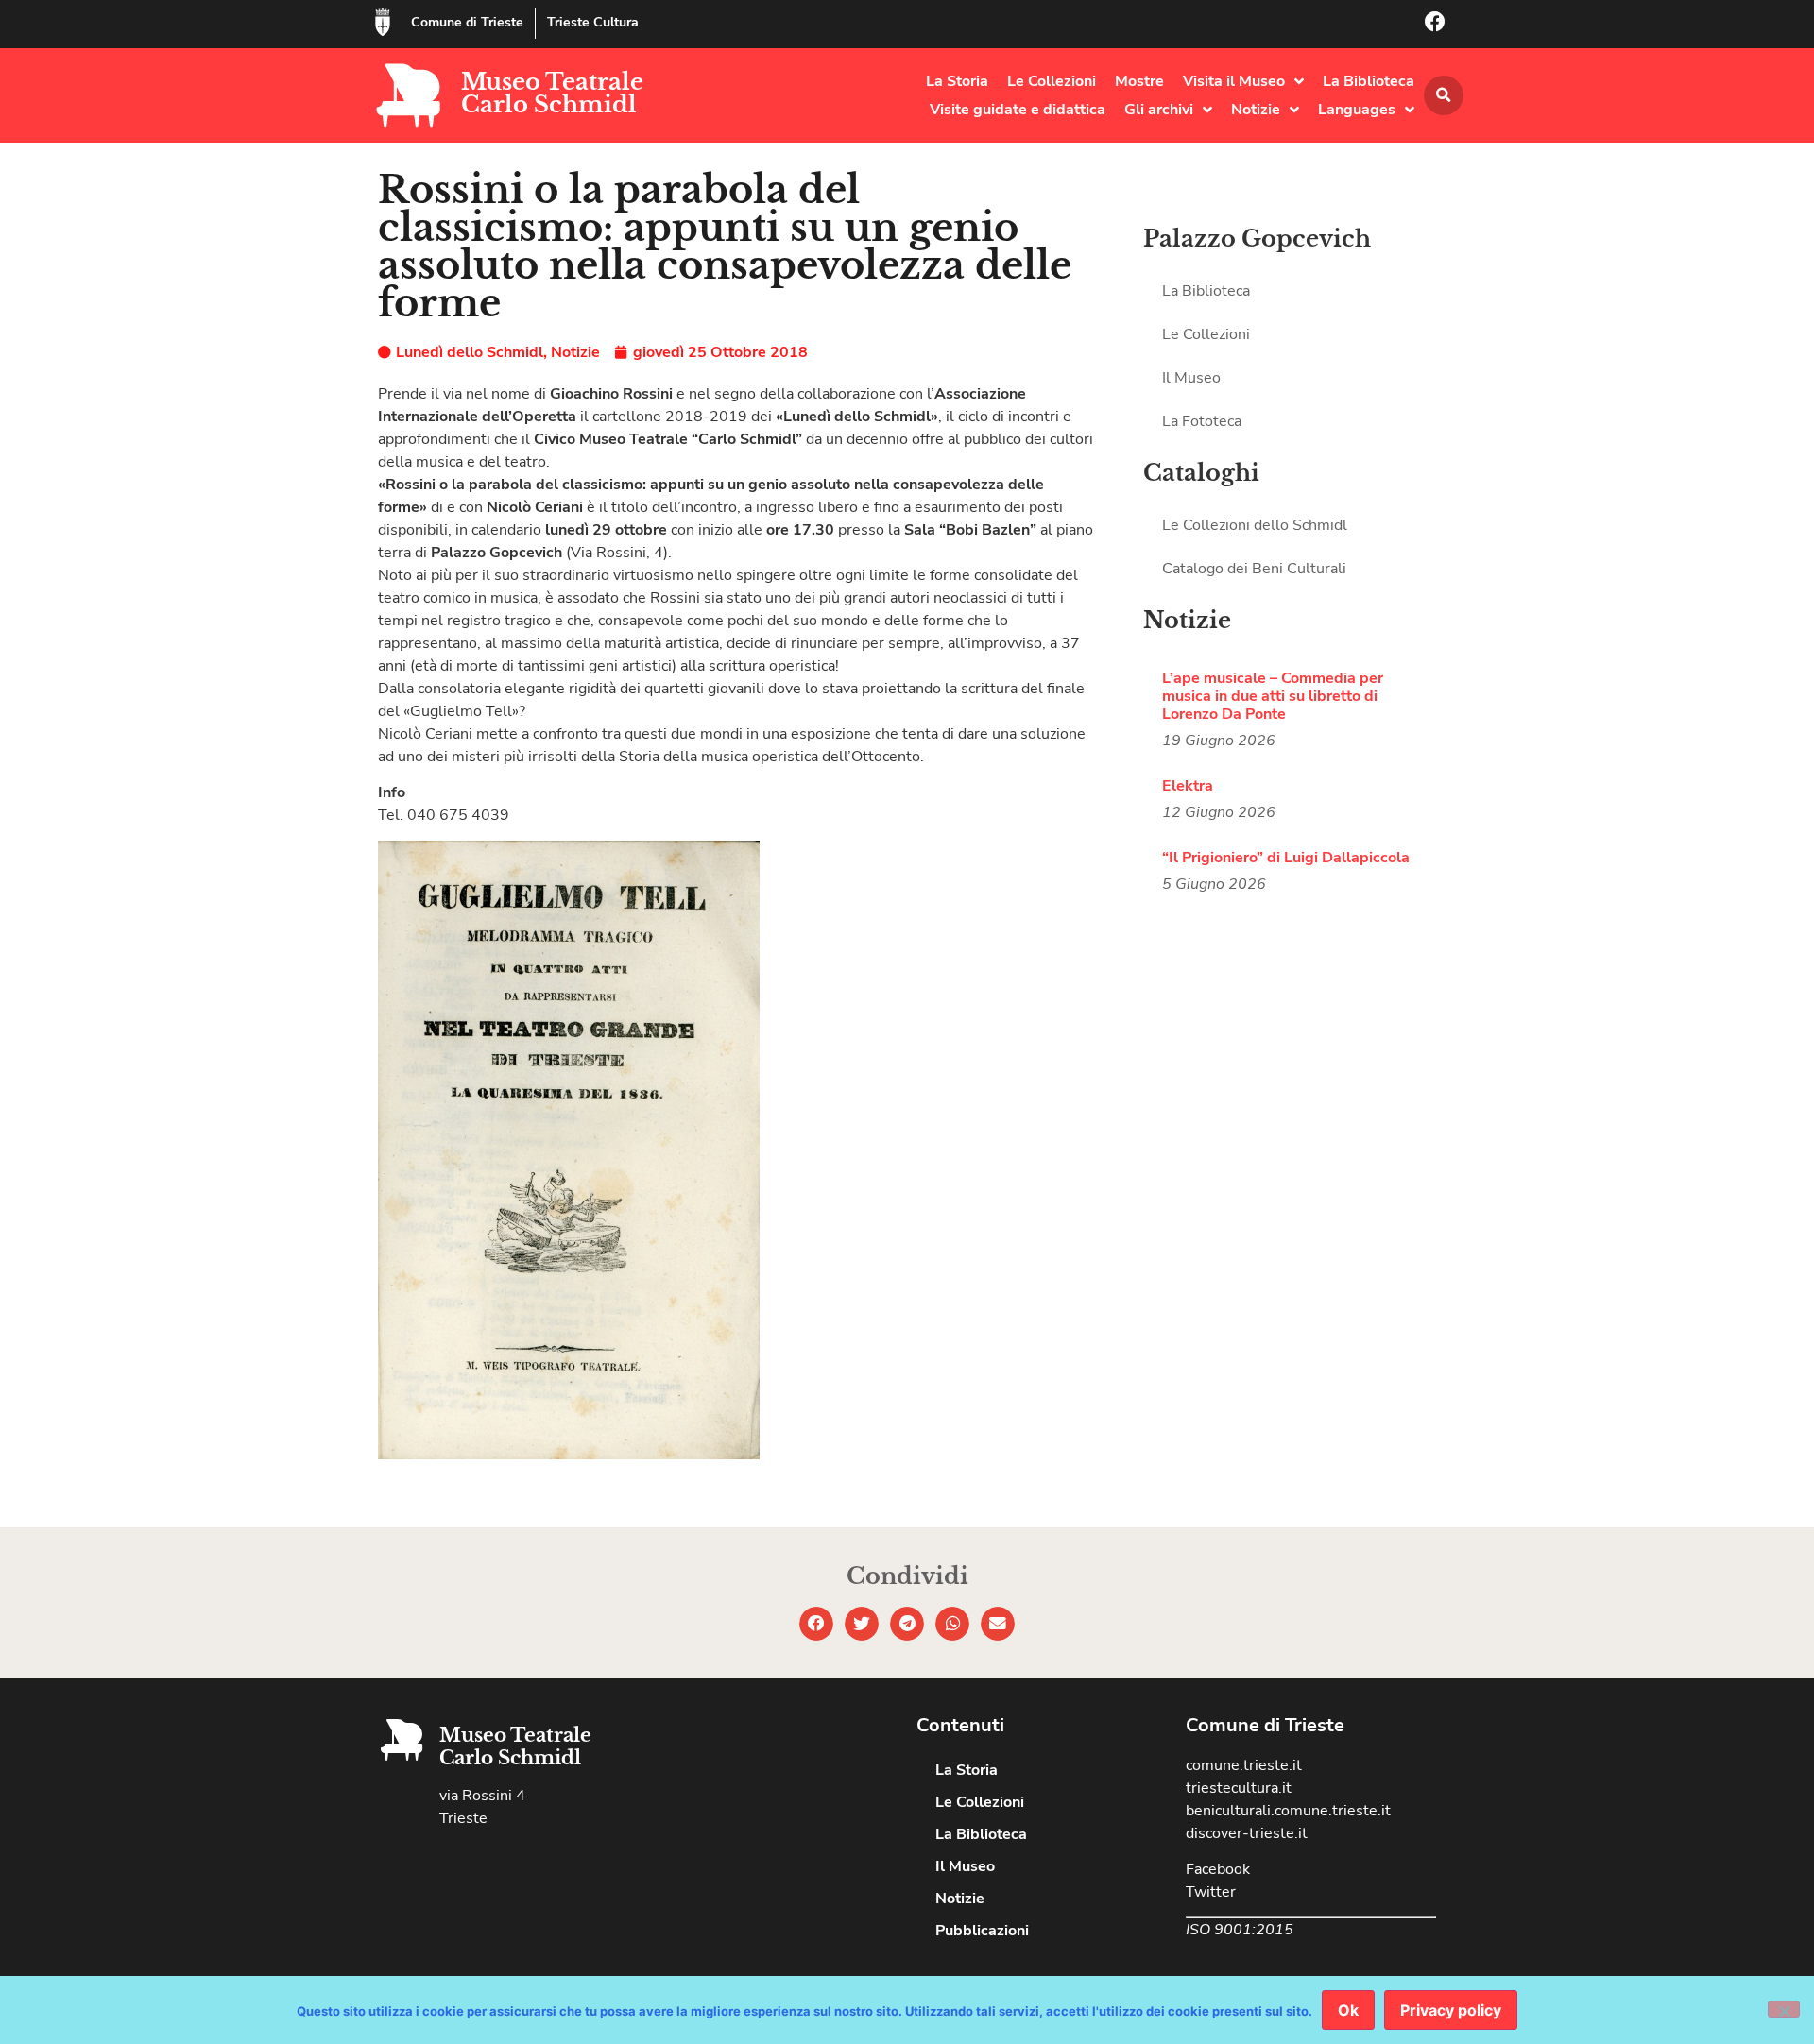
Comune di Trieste (467, 22)
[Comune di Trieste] (383, 22)
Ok (1348, 2010)
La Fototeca (1202, 421)
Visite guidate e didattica (1018, 110)
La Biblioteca (1369, 81)
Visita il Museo (1234, 81)
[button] (1444, 95)
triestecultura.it (1239, 1788)
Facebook (1218, 1869)
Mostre (1139, 81)
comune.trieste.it (1244, 1765)
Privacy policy (1451, 2010)
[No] (1784, 2009)
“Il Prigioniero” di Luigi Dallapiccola (1286, 858)
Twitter (1211, 1892)
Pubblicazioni (982, 1931)
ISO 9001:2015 (1240, 1930)
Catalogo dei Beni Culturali (1254, 569)
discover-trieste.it (1247, 1833)
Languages (1357, 110)
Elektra (1188, 786)
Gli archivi (1159, 110)
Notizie (1256, 110)
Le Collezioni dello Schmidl (1255, 525)
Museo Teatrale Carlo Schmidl (552, 93)
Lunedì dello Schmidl (470, 352)
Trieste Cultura (593, 22)
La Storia (957, 81)
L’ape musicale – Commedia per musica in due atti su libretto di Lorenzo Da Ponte (1273, 696)
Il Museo (1191, 378)
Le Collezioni (1052, 81)
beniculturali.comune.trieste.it (1288, 1811)
